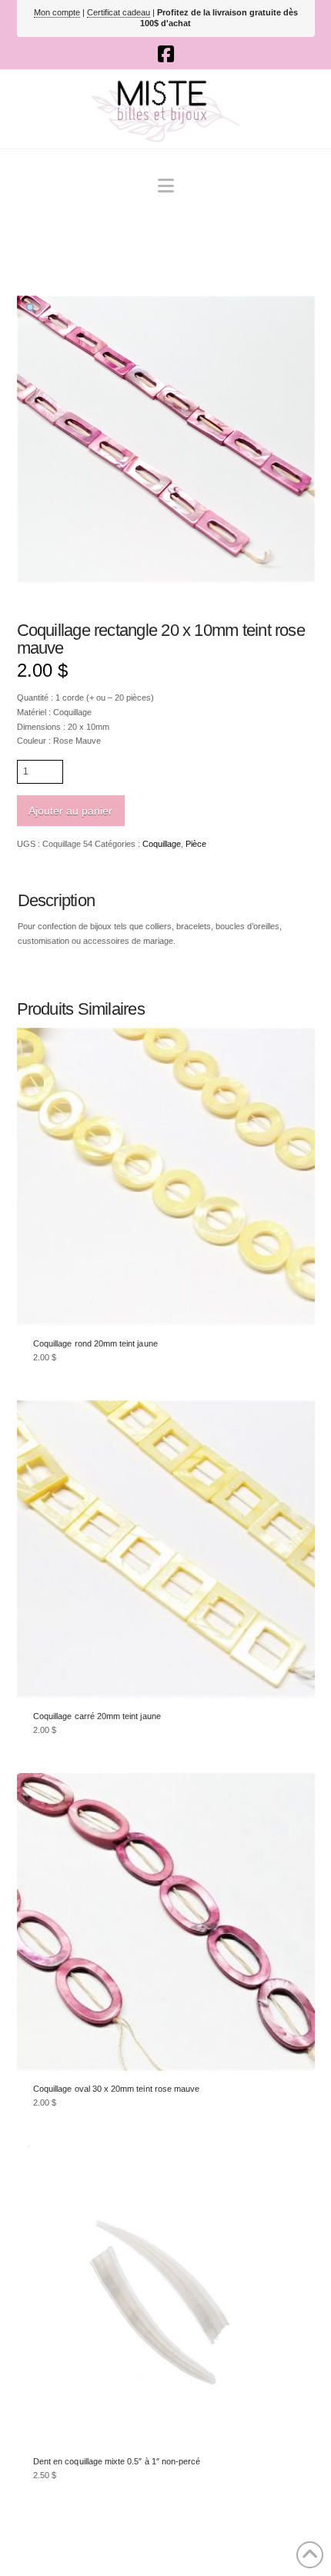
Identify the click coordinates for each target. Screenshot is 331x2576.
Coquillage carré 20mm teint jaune (97, 1716)
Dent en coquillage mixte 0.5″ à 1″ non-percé (117, 2461)
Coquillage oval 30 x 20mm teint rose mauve (116, 2089)
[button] (166, 186)
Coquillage (162, 844)
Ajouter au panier (70, 811)
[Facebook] (166, 54)
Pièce (196, 844)
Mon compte (57, 12)
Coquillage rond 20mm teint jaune (95, 1343)
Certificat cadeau (119, 12)
